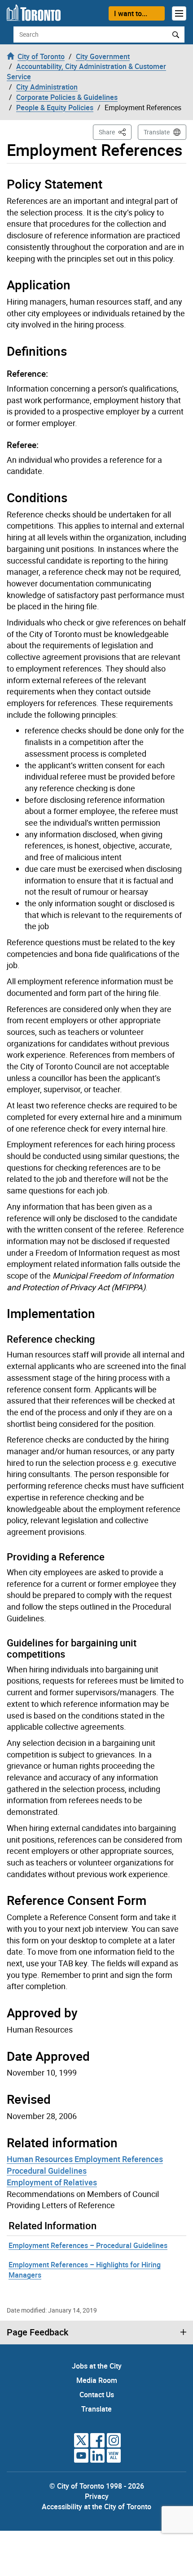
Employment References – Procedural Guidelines (88, 2245)
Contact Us (97, 2395)
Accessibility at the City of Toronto (96, 2507)
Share (115, 132)
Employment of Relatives (52, 2182)
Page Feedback (37, 2332)
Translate (157, 132)
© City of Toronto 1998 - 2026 (97, 2486)
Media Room (97, 2380)
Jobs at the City (97, 2366)
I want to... (131, 13)
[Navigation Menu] (179, 13)
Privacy (97, 2496)
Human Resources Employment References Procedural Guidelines (85, 2165)
